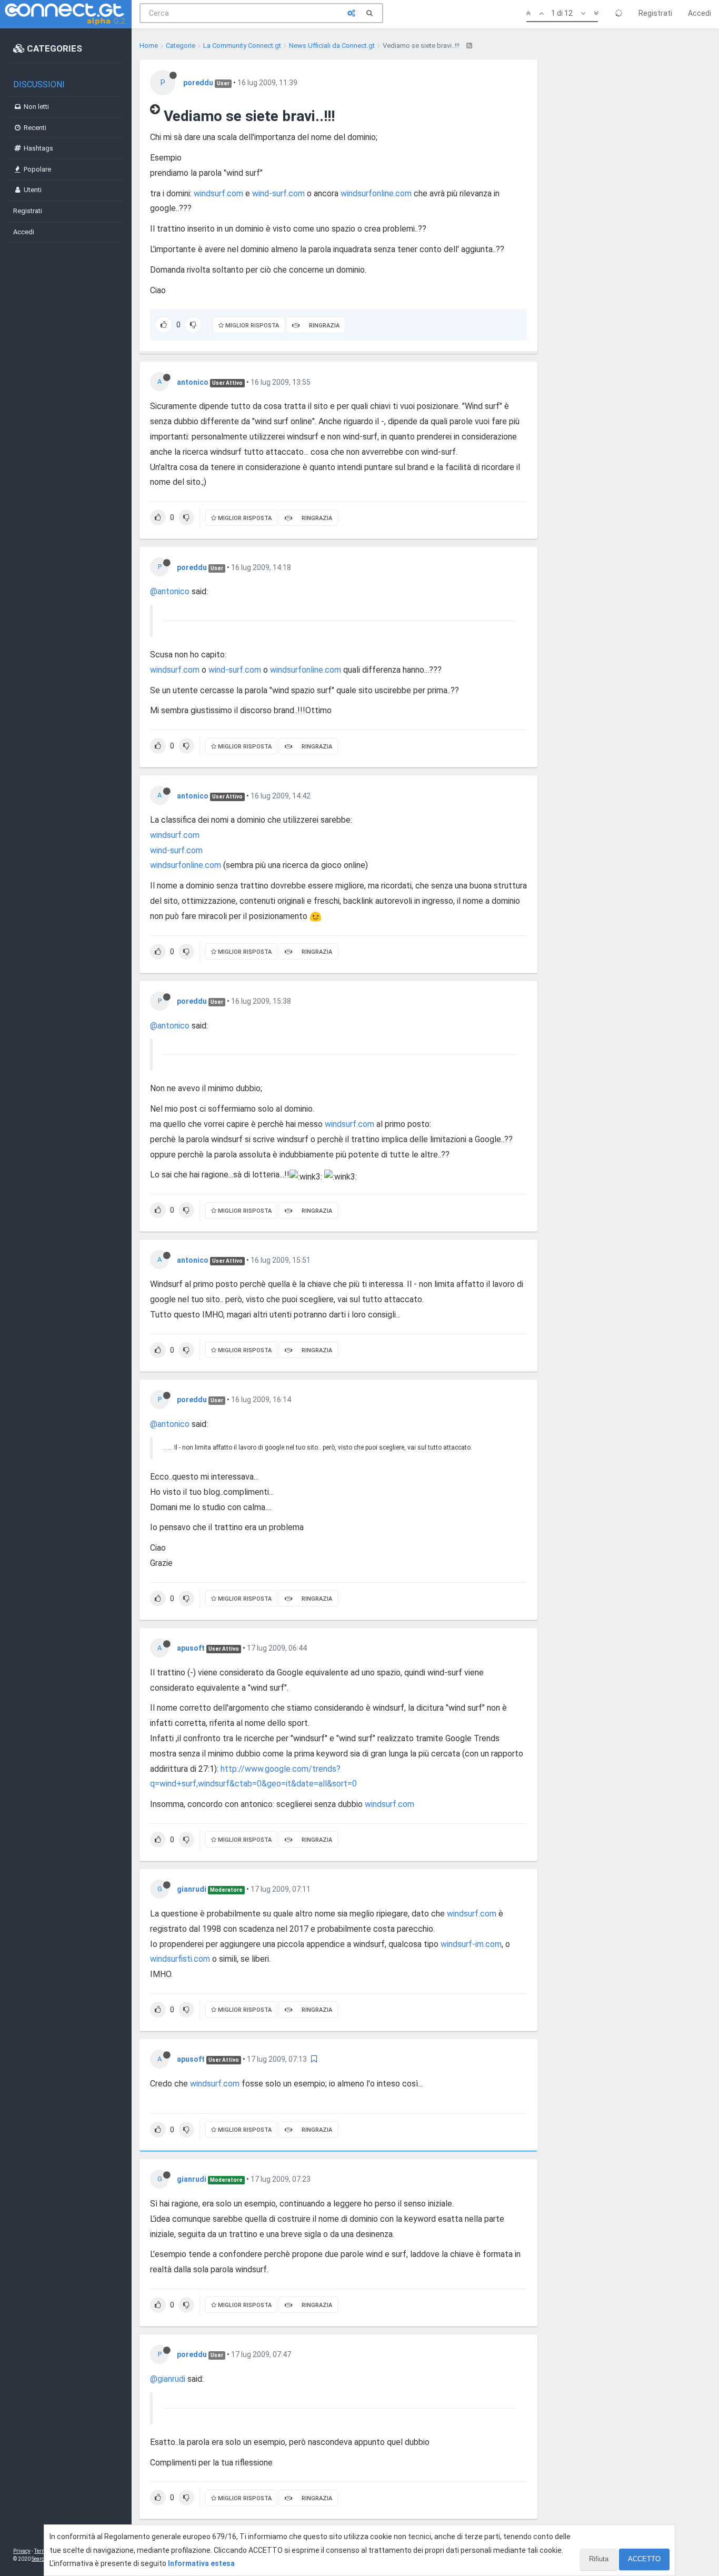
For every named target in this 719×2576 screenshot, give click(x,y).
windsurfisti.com (180, 1959)
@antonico (170, 591)
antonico (193, 382)
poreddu (198, 83)
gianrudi (192, 1889)
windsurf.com (218, 193)
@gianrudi (168, 2379)
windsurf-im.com (471, 1944)
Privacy (22, 2551)
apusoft (191, 1648)
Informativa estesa (201, 2563)
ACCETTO (644, 2559)
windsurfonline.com (376, 193)
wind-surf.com (278, 193)
